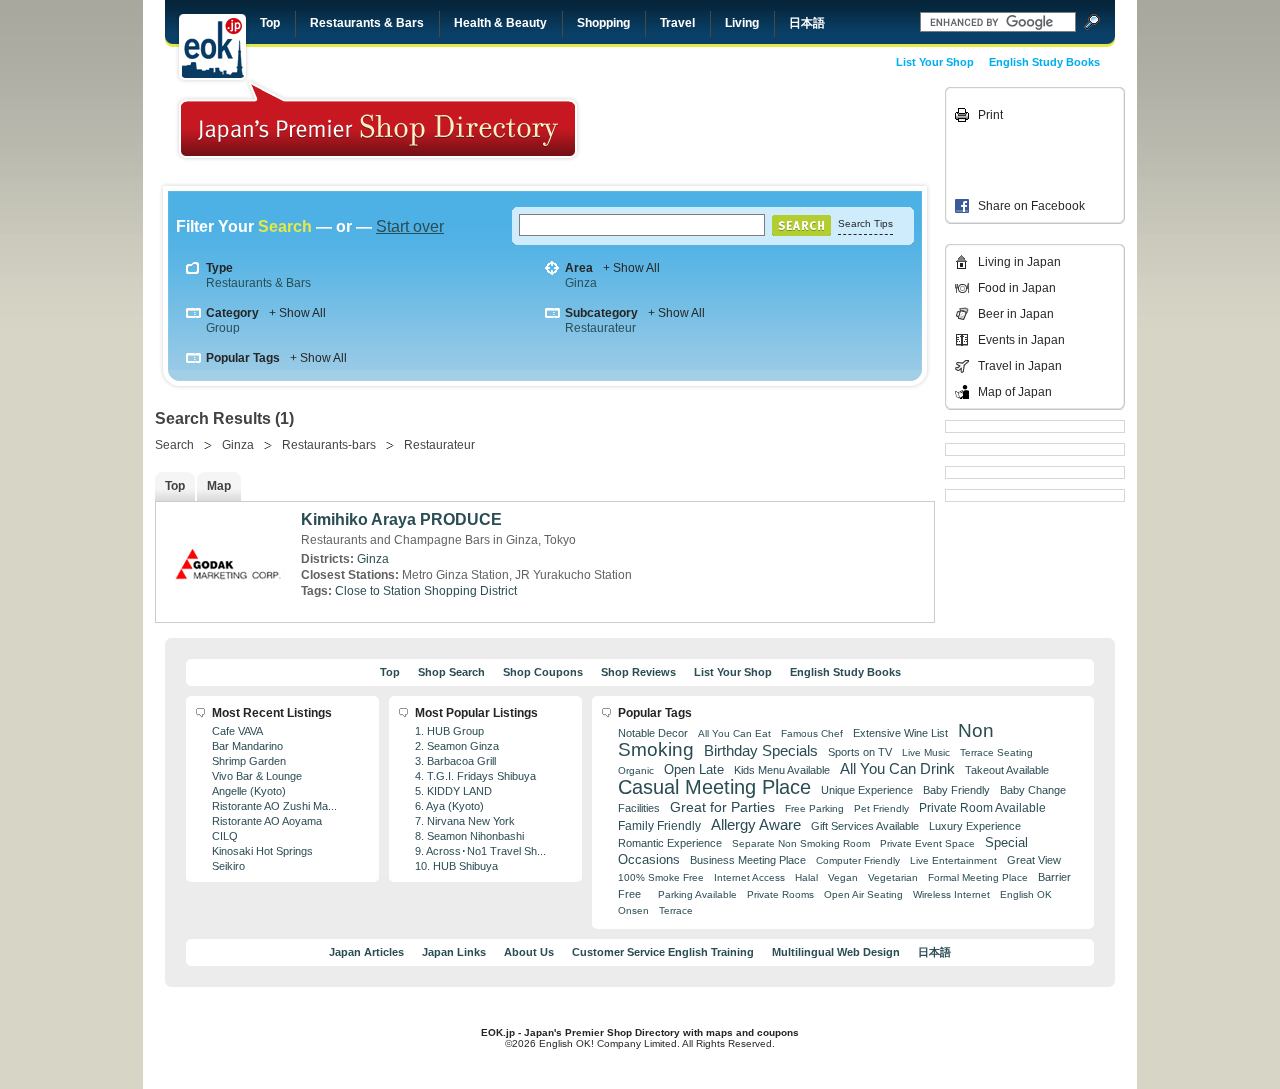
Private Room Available (982, 808)
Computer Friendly (858, 860)
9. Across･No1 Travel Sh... (480, 851)
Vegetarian (893, 877)
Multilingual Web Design (836, 952)
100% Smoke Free (661, 877)
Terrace (676, 910)
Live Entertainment (953, 860)
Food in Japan (1017, 288)
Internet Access (749, 877)
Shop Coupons (543, 672)
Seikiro (228, 866)
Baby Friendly (956, 790)
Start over (410, 226)
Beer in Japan (1016, 314)
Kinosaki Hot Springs (262, 851)
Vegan (843, 877)
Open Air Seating (863, 894)
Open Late (694, 769)
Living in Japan (1019, 262)
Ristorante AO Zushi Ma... (274, 806)
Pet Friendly (881, 808)
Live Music (926, 752)
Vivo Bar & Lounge (257, 776)
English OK (1026, 894)
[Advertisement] (802, 132)
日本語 (807, 23)
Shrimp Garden (249, 761)
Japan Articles (366, 952)
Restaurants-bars (329, 445)
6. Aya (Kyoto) (449, 806)
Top (270, 23)
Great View (1034, 860)
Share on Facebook (1031, 206)
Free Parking (814, 808)
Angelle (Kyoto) (249, 791)
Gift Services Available (865, 826)
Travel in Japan (1020, 366)
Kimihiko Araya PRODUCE (401, 519)
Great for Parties (722, 807)
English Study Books (1044, 62)
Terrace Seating (996, 752)
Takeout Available (1007, 770)
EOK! (212, 47)
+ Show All (631, 268)
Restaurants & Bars (367, 23)
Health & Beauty (500, 23)
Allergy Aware (756, 825)
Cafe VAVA (237, 731)
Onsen (633, 910)
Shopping (603, 23)
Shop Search (451, 672)
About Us (529, 952)
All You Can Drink (897, 768)
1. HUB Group (449, 731)
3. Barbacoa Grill (455, 761)
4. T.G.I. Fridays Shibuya (475, 776)
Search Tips (865, 223)
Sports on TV (860, 752)
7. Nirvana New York (465, 821)
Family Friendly (659, 825)
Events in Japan (1021, 340)
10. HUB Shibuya (456, 866)
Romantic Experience (670, 843)
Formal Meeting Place (978, 877)
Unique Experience (867, 790)
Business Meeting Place (748, 860)
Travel (677, 23)
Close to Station (378, 591)
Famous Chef (812, 733)
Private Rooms (780, 894)
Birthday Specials (761, 751)
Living (742, 23)
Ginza (581, 283)
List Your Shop (935, 62)
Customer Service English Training (663, 952)
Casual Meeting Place (714, 787)
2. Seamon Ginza (457, 746)
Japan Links (454, 952)
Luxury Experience (975, 826)
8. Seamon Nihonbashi (469, 836)
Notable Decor (653, 733)
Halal (806, 877)
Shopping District (470, 591)
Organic (636, 770)
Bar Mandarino (247, 746)
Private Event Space (927, 843)
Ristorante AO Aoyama (267, 821)
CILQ (225, 836)
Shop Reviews (638, 672)
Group (223, 328)
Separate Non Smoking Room (801, 843)
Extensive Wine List (900, 733)
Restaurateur (600, 328)
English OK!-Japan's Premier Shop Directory (378, 119)
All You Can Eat (734, 733)
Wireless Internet (951, 894)
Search (174, 445)
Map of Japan (1015, 392)
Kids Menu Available (782, 770)
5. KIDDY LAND (453, 791)
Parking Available (697, 894)
